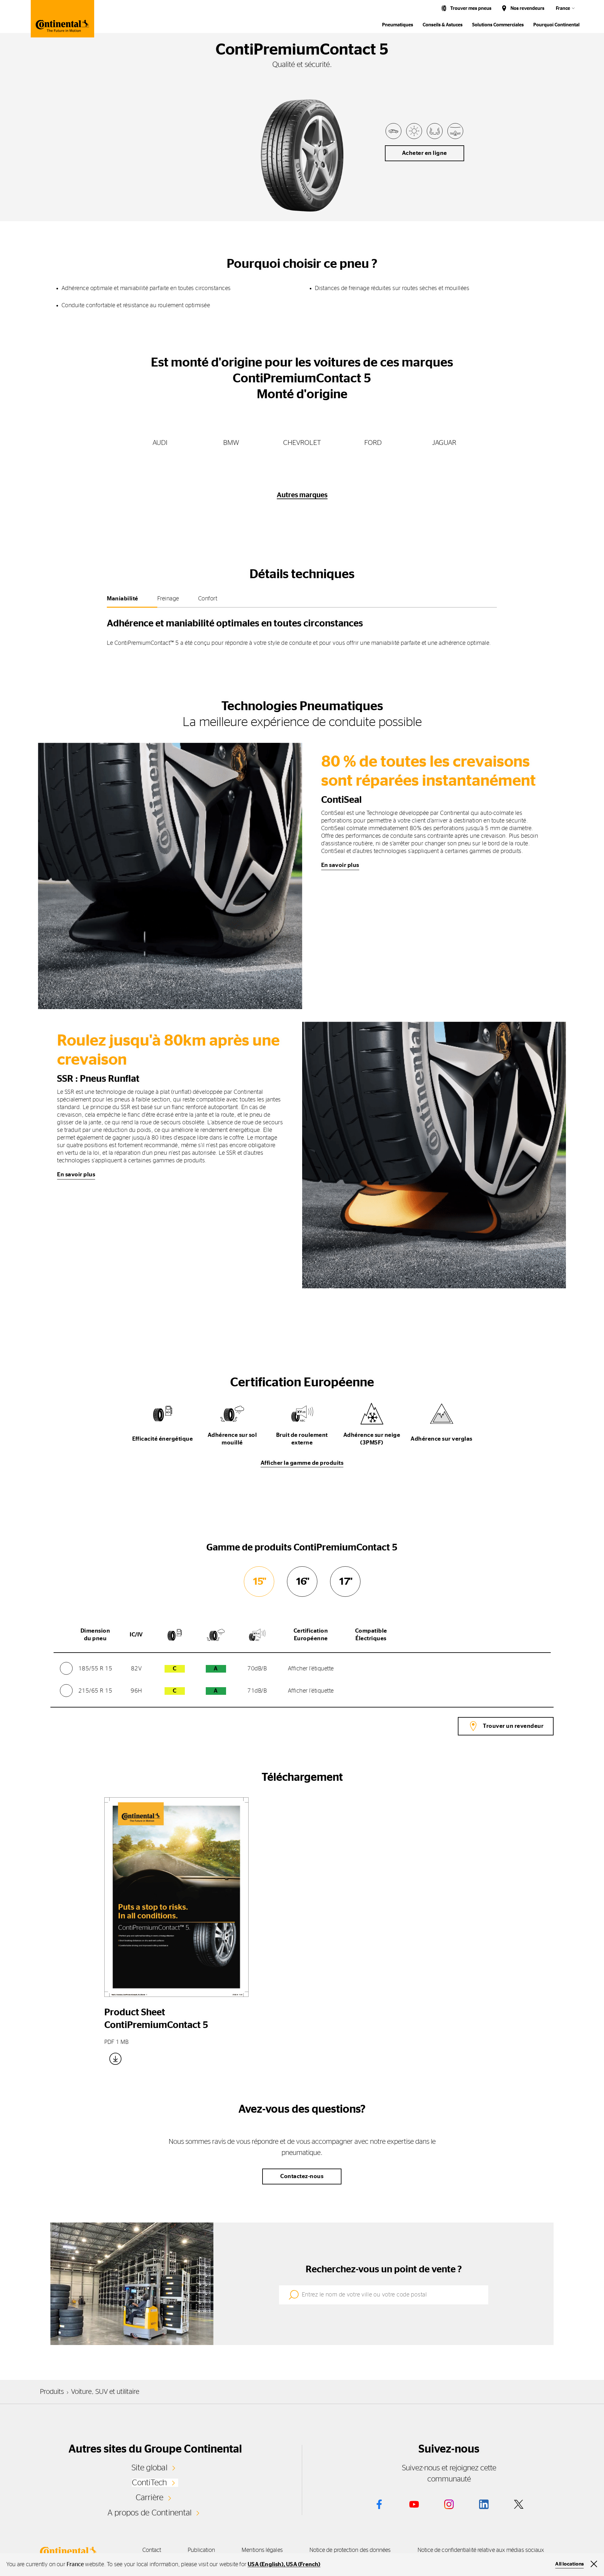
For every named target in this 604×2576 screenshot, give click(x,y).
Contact (152, 2550)
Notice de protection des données (350, 2550)
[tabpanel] (302, 630)
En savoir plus (340, 865)
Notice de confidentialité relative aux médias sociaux (481, 2550)
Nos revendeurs (527, 8)
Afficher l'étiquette (311, 1669)
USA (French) (303, 2565)
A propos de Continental (150, 2513)
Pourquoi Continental (556, 25)
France (563, 8)
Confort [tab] (208, 599)
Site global (149, 2468)
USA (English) (266, 2565)
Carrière (150, 2498)
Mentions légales (262, 2550)
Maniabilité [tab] (123, 599)
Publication (201, 2550)
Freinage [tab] (168, 599)
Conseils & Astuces (443, 25)
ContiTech (149, 2483)
